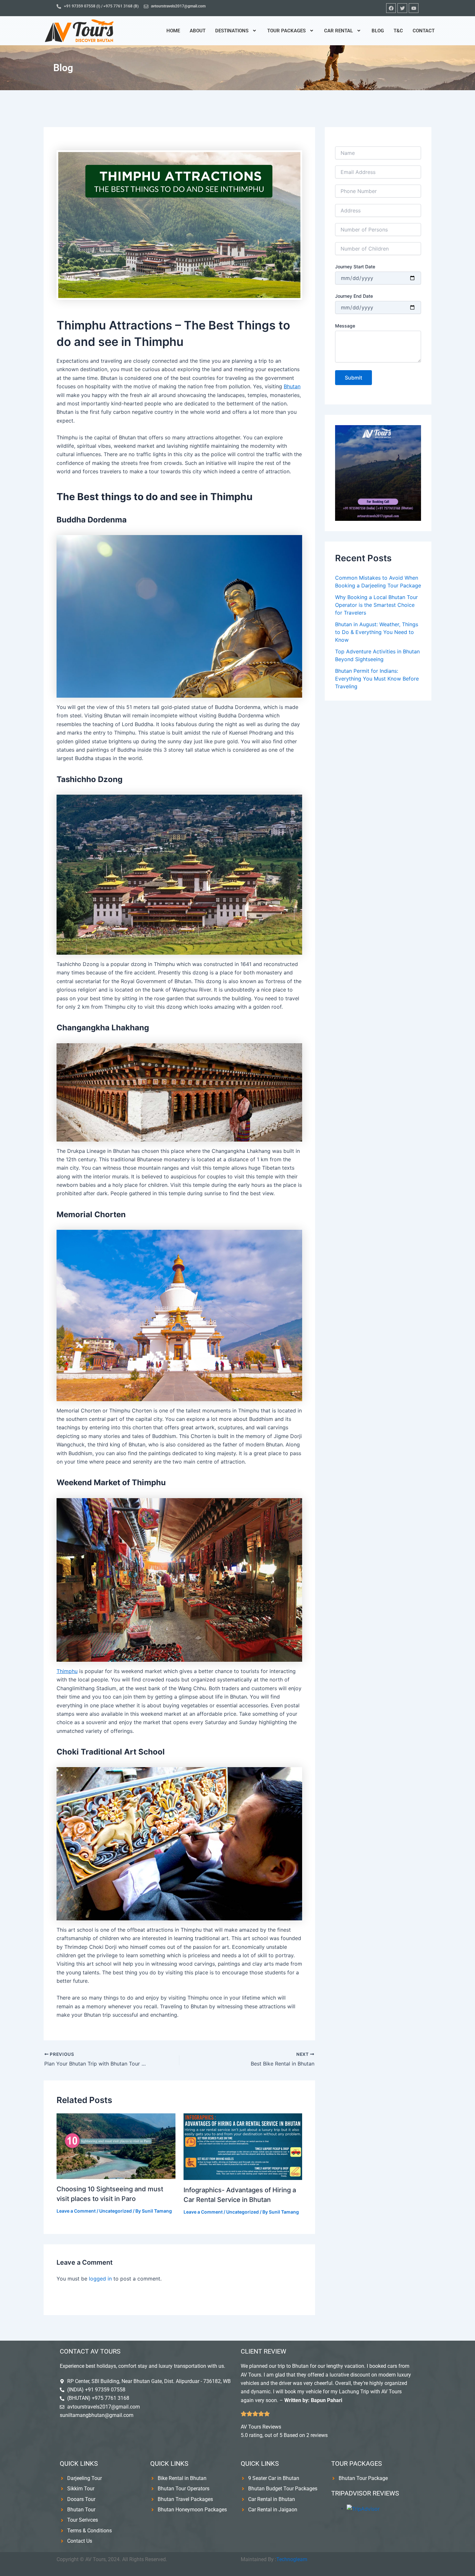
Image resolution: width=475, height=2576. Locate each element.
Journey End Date (354, 296)
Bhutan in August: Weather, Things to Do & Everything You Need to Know (377, 632)
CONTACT (424, 31)
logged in (100, 2279)
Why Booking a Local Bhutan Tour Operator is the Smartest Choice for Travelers (376, 605)
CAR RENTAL (338, 31)
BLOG (378, 31)
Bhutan (292, 386)
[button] (236, 31)
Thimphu (67, 1671)
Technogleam (292, 2559)
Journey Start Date (355, 267)
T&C (398, 31)
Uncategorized (116, 2211)
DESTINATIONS (232, 31)
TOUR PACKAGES (286, 31)
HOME (173, 31)
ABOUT (198, 31)
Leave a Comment (76, 2211)
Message (345, 326)
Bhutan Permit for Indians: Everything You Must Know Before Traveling (377, 679)
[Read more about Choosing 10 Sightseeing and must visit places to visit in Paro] (116, 2146)
